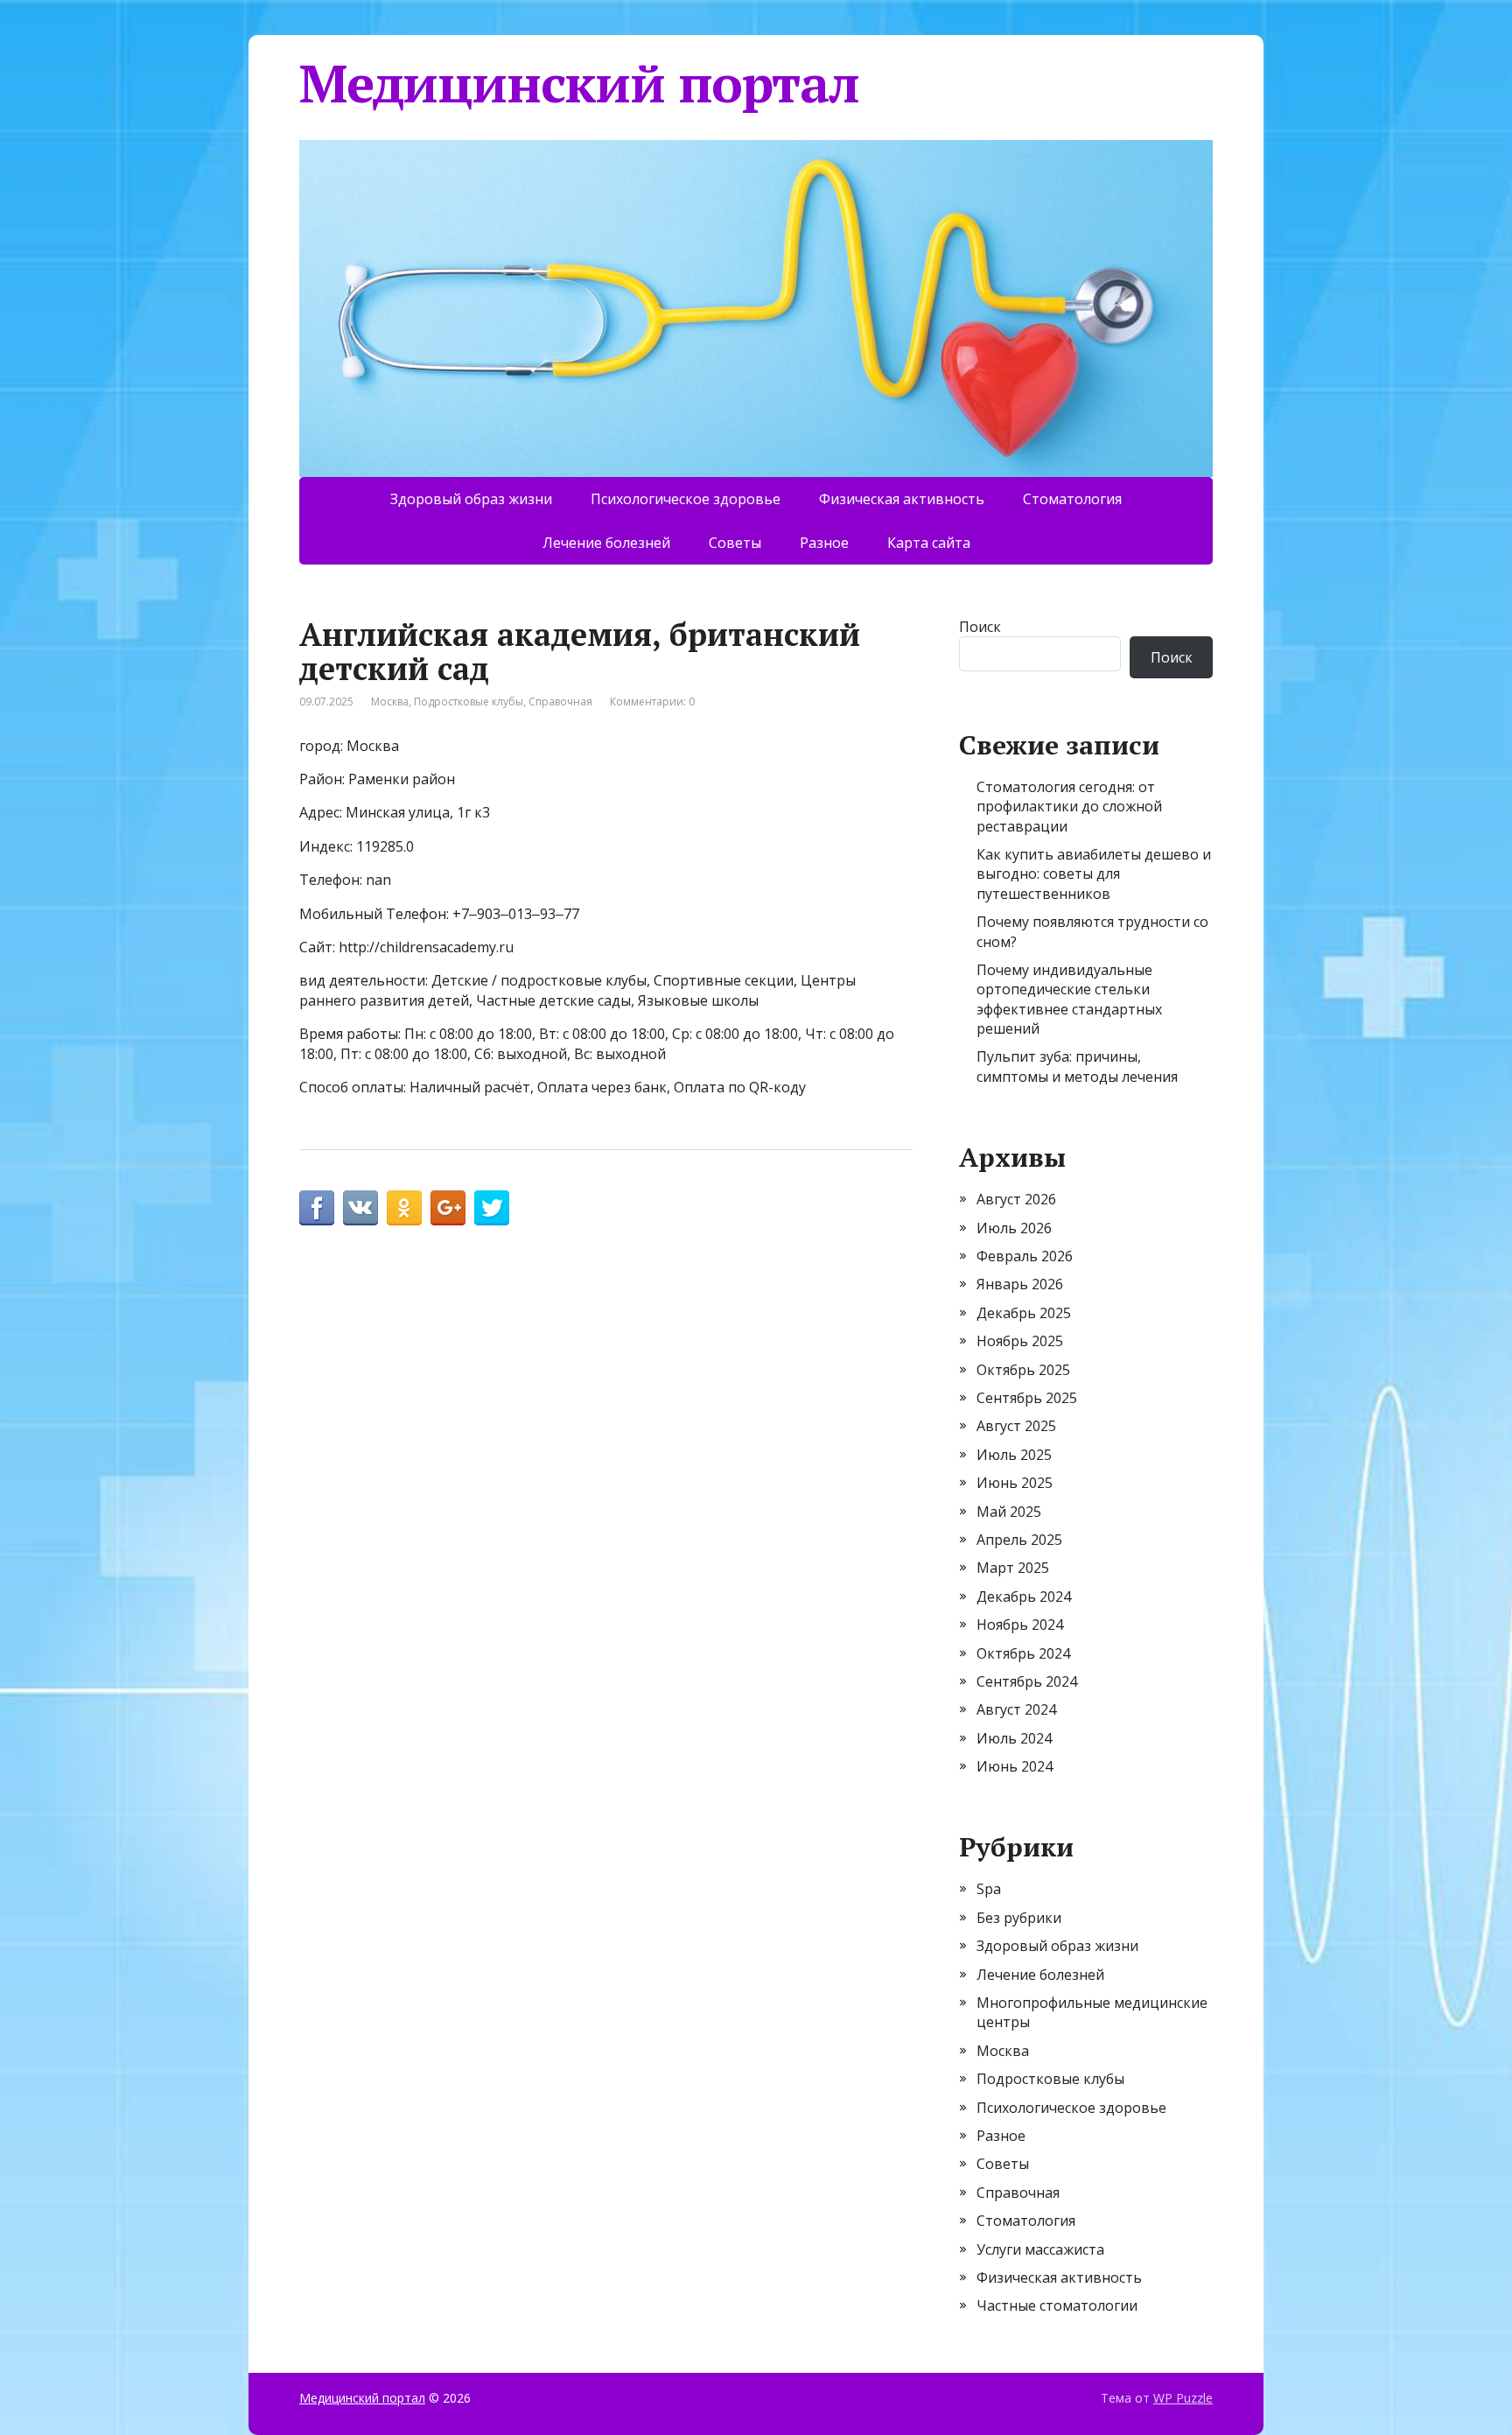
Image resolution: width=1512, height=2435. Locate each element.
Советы (735, 543)
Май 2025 (1009, 1512)
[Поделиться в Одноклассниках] (404, 1208)
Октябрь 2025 (1023, 1370)
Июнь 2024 (1015, 1766)
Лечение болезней (606, 543)
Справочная (560, 702)
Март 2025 (1013, 1568)
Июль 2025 (1014, 1455)
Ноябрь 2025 (1020, 1341)
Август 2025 (1016, 1426)
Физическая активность (902, 499)
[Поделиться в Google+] (448, 1208)
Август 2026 (1016, 1199)
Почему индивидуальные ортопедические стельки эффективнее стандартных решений (1069, 999)
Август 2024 (1016, 1709)
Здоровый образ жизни (471, 499)
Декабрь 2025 (1024, 1313)
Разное (824, 543)
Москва (390, 702)
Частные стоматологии (1057, 2305)
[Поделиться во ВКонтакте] (360, 1208)
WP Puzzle (1183, 2398)
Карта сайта (929, 543)
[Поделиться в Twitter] (492, 1208)
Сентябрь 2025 (1027, 1398)
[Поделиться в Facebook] (317, 1208)
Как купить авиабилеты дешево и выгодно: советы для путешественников (1094, 874)
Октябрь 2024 (1023, 1653)
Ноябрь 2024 (1020, 1625)
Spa (989, 1889)
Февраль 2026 (1025, 1256)
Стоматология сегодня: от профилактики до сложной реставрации (1069, 807)
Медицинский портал (579, 83)
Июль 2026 (1014, 1228)
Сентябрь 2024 (1027, 1681)
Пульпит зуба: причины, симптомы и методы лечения (1077, 1066)
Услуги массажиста (1040, 2249)
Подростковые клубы (469, 702)
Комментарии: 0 (652, 702)
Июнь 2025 (1015, 1483)
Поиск (980, 627)
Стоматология (1072, 499)
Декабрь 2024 (1024, 1596)
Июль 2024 (1014, 1738)
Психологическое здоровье (686, 499)
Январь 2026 (1020, 1284)
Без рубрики (1019, 1918)
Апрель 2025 (1019, 1540)
